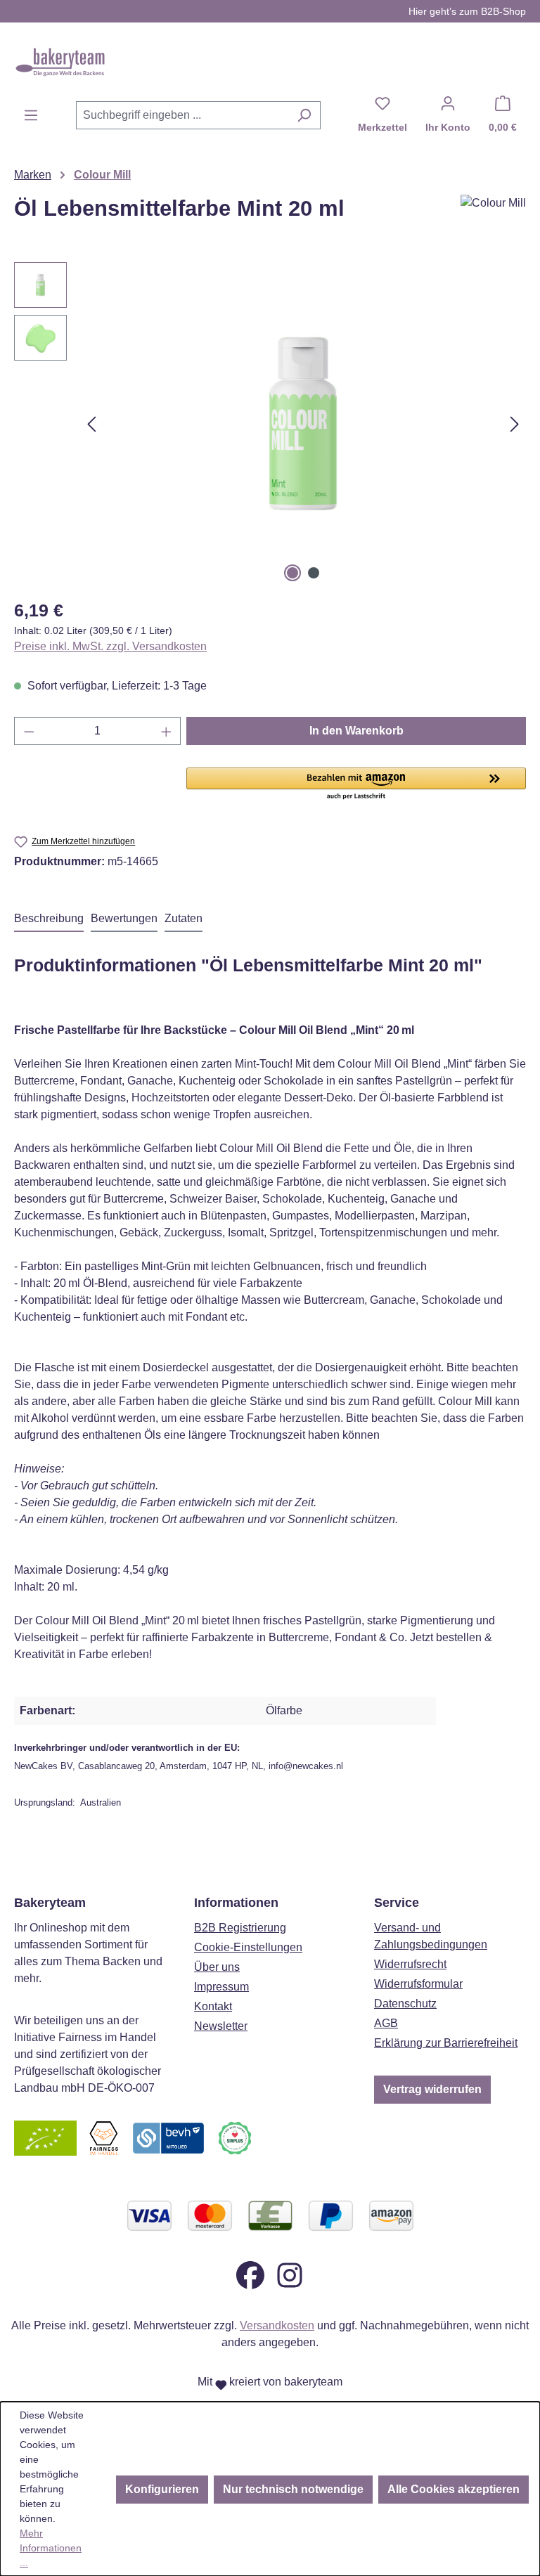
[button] (356, 784)
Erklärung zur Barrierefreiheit (446, 2043)
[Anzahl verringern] (29, 731)
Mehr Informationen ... (51, 2548)
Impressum (221, 1987)
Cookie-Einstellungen (248, 1947)
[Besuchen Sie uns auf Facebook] (250, 2274)
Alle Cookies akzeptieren (454, 2489)
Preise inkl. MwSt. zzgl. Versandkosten (110, 646)
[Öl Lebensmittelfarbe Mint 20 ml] (303, 424)
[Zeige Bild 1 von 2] (292, 573)
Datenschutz (405, 2004)
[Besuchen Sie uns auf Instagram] (290, 2274)
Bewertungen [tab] (124, 918)
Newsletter (221, 2026)
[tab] (49, 919)
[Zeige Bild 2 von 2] (314, 573)
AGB (386, 2023)
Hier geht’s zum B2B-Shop (467, 11)
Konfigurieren (162, 2489)
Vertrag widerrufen (432, 2089)
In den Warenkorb (356, 731)
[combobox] (182, 115)
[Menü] (31, 115)
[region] (270, 424)
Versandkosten (277, 2325)
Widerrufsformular (418, 1984)
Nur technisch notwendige (293, 2489)
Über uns (217, 1967)
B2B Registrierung (240, 1928)
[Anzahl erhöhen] (167, 731)
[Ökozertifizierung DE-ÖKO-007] (45, 2137)
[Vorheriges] (91, 424)
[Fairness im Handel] (103, 2137)
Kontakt (213, 2006)
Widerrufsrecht (410, 1964)
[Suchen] (304, 115)
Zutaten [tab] (184, 918)
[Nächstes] (515, 424)
